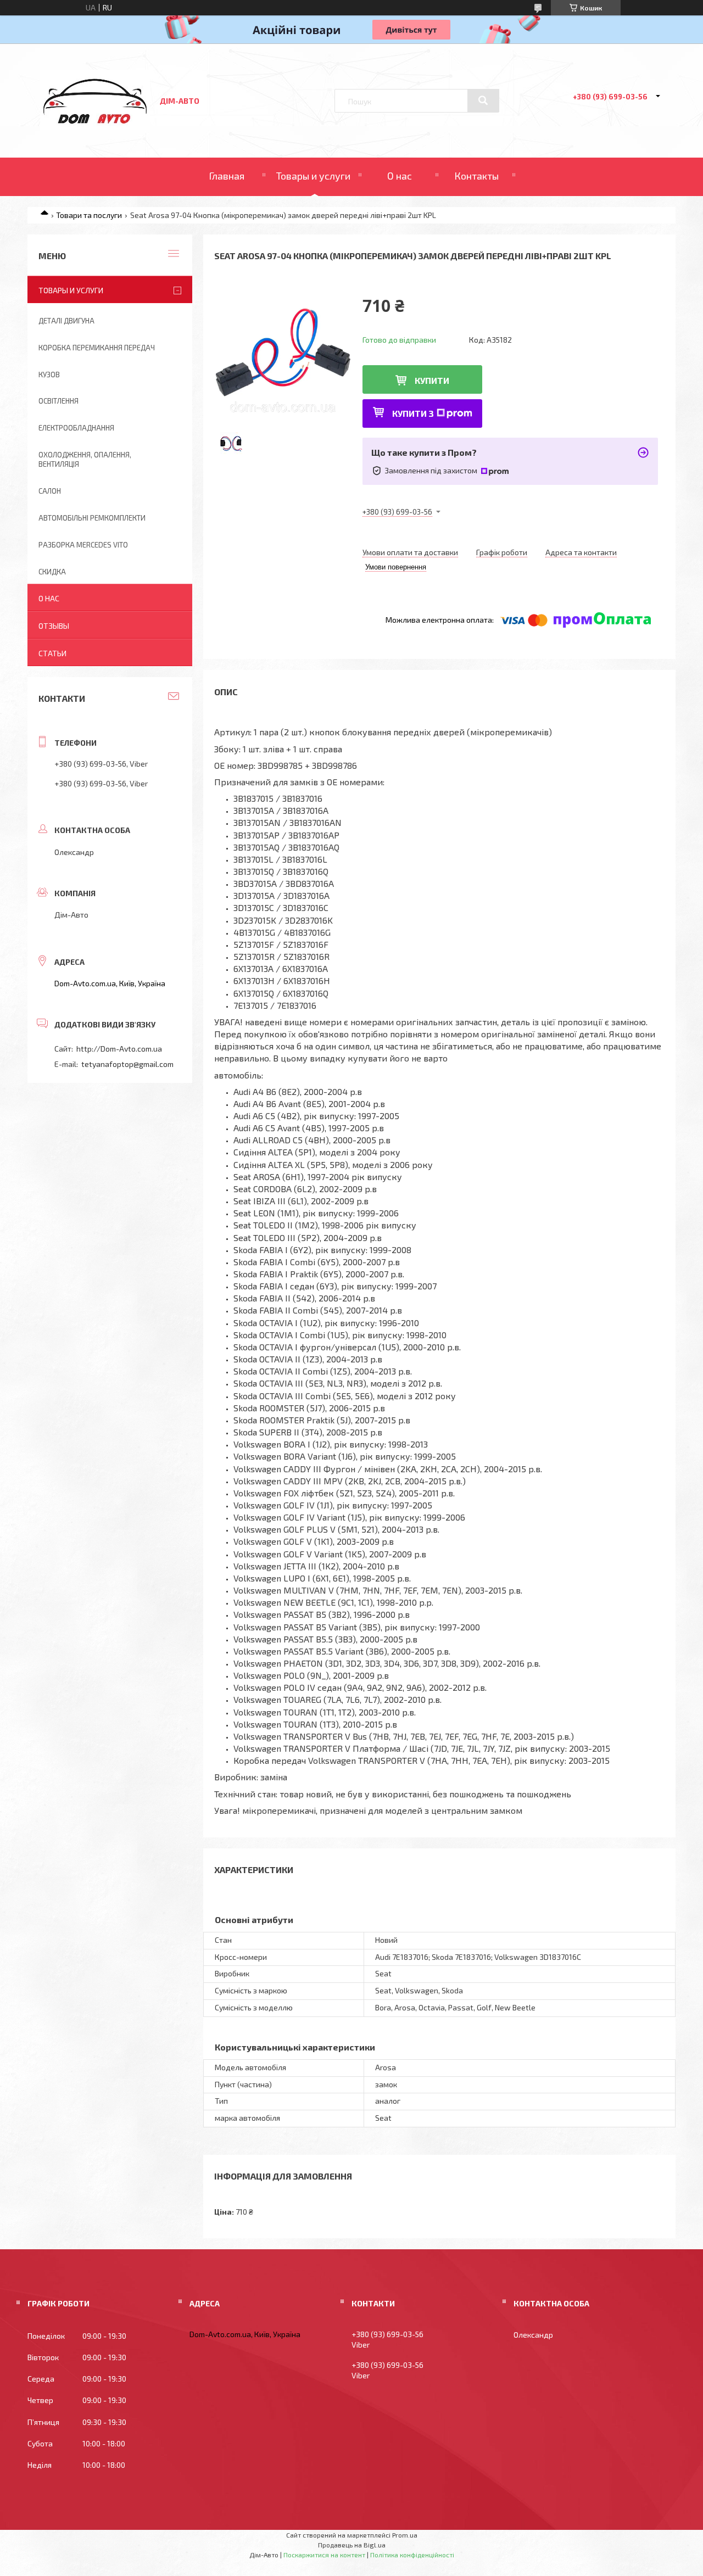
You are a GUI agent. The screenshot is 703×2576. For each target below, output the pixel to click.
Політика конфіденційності (412, 2555)
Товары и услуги (313, 176)
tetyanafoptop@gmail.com (127, 1064)
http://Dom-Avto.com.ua (119, 1049)
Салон (50, 491)
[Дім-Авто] (95, 127)
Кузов (49, 375)
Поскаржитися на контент (324, 2555)
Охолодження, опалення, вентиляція (85, 459)
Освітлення (58, 401)
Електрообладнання (76, 428)
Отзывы (54, 626)
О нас (400, 176)
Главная (227, 176)
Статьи (52, 653)
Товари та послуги (89, 215)
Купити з (413, 413)
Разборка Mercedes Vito (83, 545)
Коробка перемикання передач (97, 348)
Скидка (52, 572)
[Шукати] (483, 100)
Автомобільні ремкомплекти (92, 518)
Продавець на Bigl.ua (352, 2545)
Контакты (476, 176)
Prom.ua (405, 2535)
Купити (432, 380)
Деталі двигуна (66, 321)
